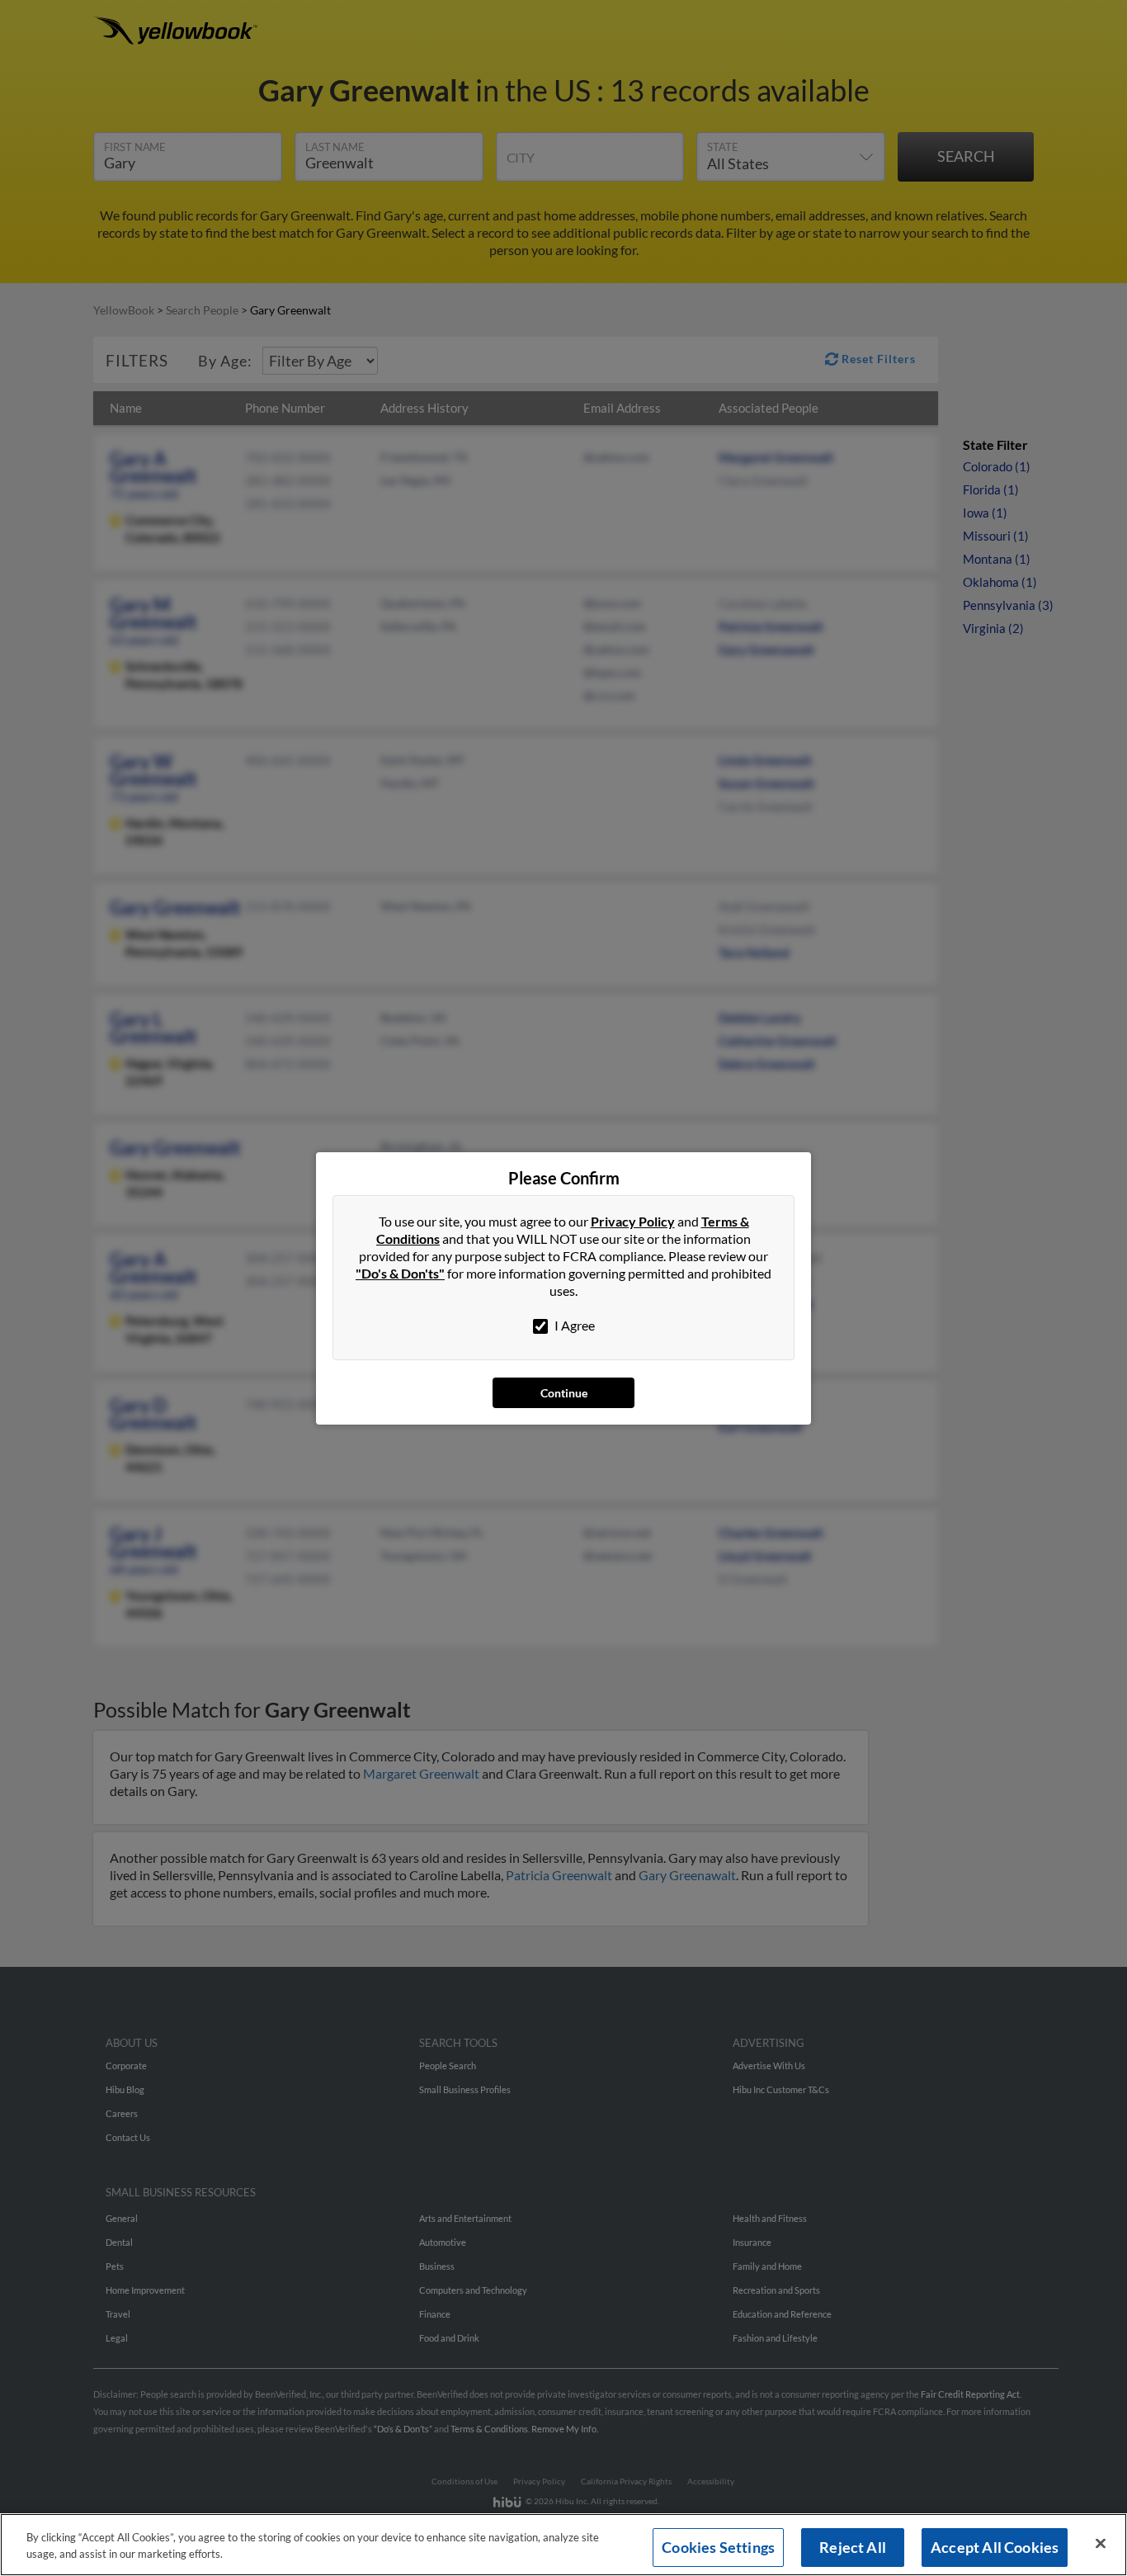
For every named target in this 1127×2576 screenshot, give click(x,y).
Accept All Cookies (995, 2547)
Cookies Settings (718, 2547)
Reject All (853, 2547)
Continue (564, 1393)
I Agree (573, 1325)
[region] (563, 2545)
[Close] (1101, 2544)
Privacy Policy (633, 1221)
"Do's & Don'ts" (400, 1273)
